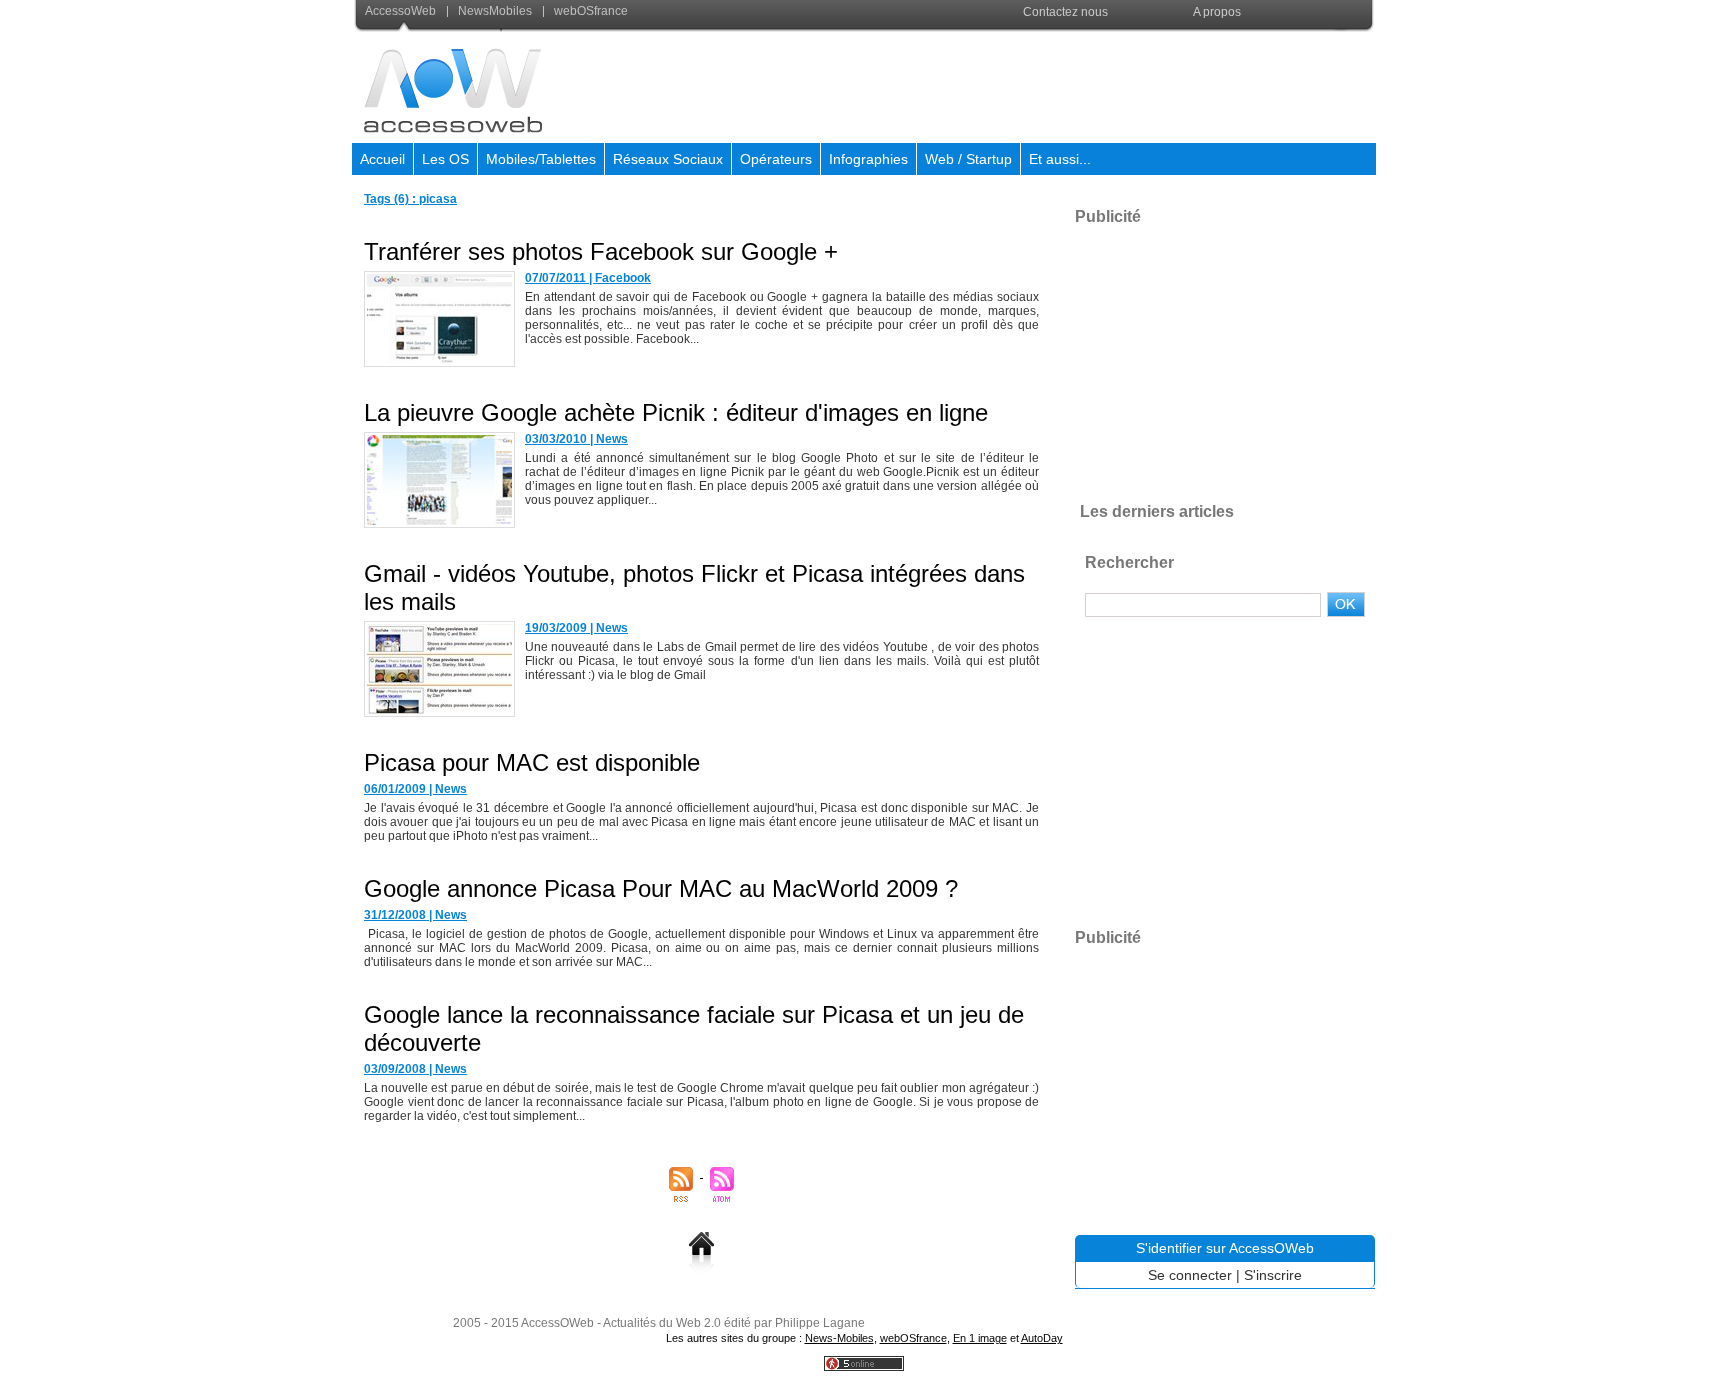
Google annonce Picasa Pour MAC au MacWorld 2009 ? (661, 888)
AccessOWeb (557, 1323)
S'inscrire (1273, 1275)
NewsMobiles (495, 11)
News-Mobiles (839, 1338)
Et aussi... (1060, 159)
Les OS (445, 159)
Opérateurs (776, 159)
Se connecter (1190, 1275)
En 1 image (980, 1338)
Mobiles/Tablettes (541, 159)
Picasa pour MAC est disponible (532, 762)
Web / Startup (968, 159)
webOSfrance (589, 11)
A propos (1217, 12)
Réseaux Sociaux (668, 159)
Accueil (382, 159)
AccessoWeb (402, 11)
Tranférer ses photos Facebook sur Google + (601, 251)
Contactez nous (1065, 12)
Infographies (868, 159)
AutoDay (1042, 1338)
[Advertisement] (1011, 84)
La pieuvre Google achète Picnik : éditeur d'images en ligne (676, 412)
